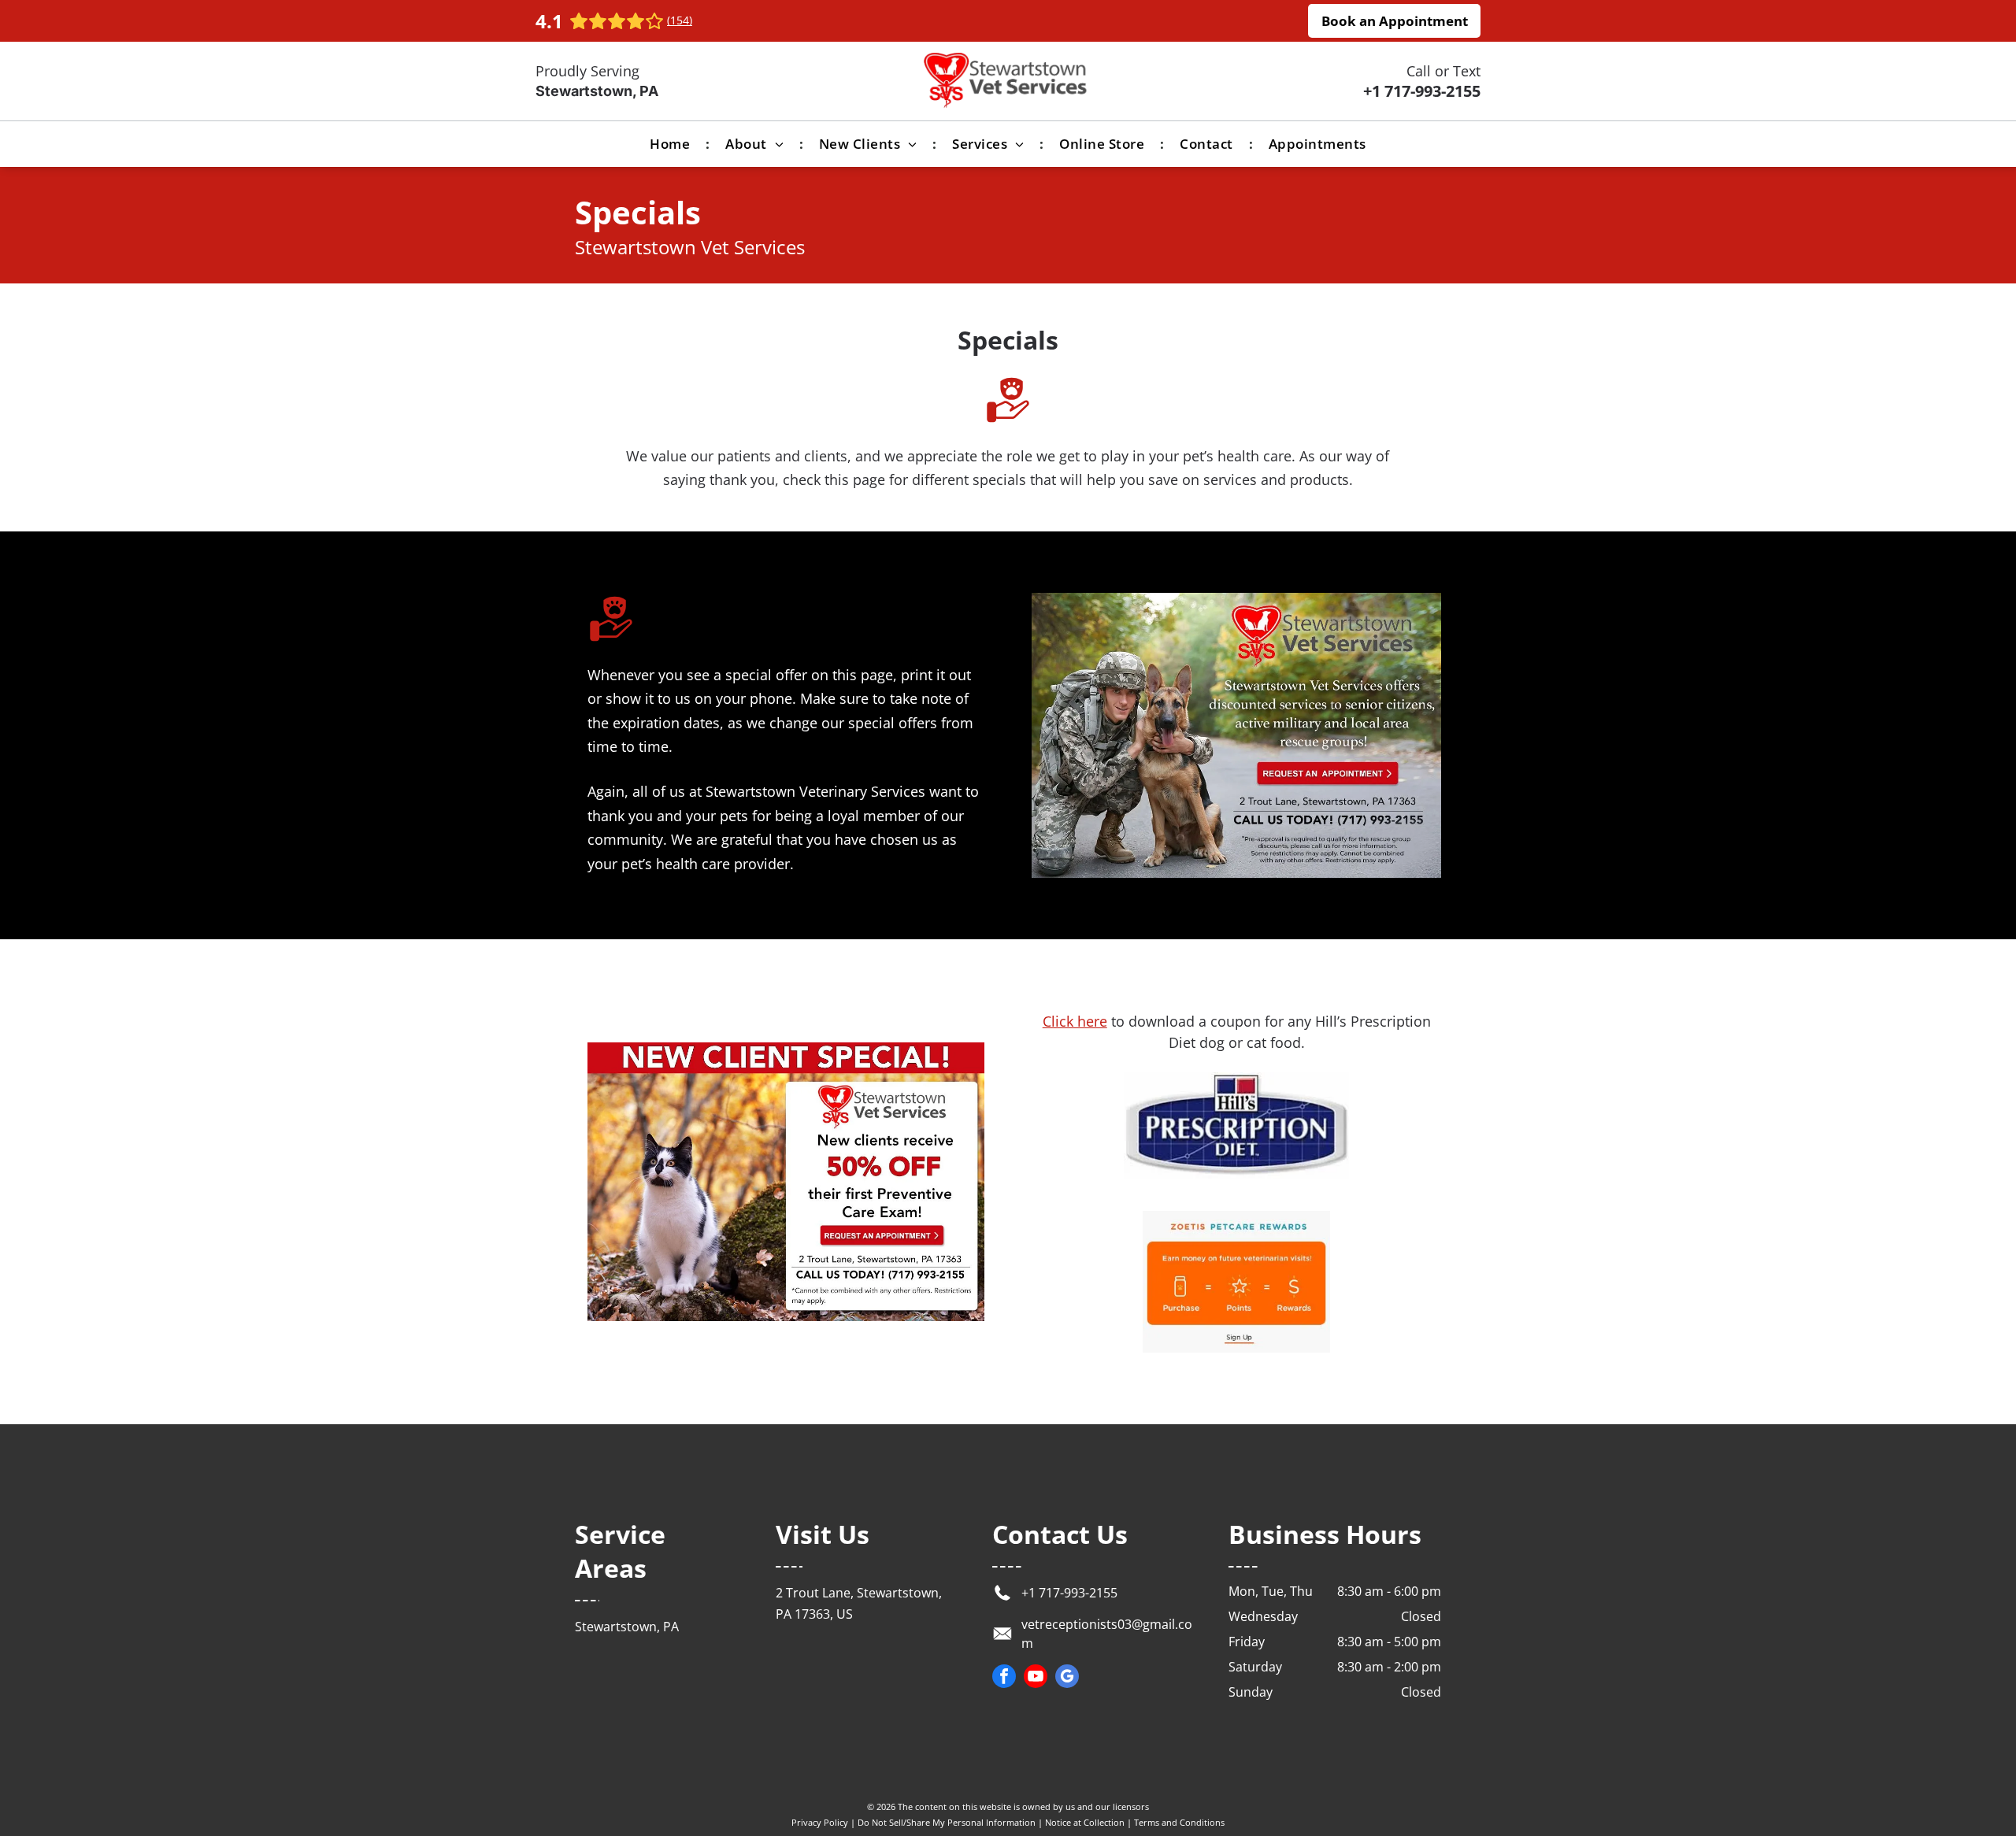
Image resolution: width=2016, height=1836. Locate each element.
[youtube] (1036, 1678)
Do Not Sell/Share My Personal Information (947, 1822)
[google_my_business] (1067, 1678)
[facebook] (1004, 1678)
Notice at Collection (1085, 1822)
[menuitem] (672, 144)
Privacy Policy (820, 1822)
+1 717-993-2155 (1422, 91)
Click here (1075, 1021)
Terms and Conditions (1179, 1822)
